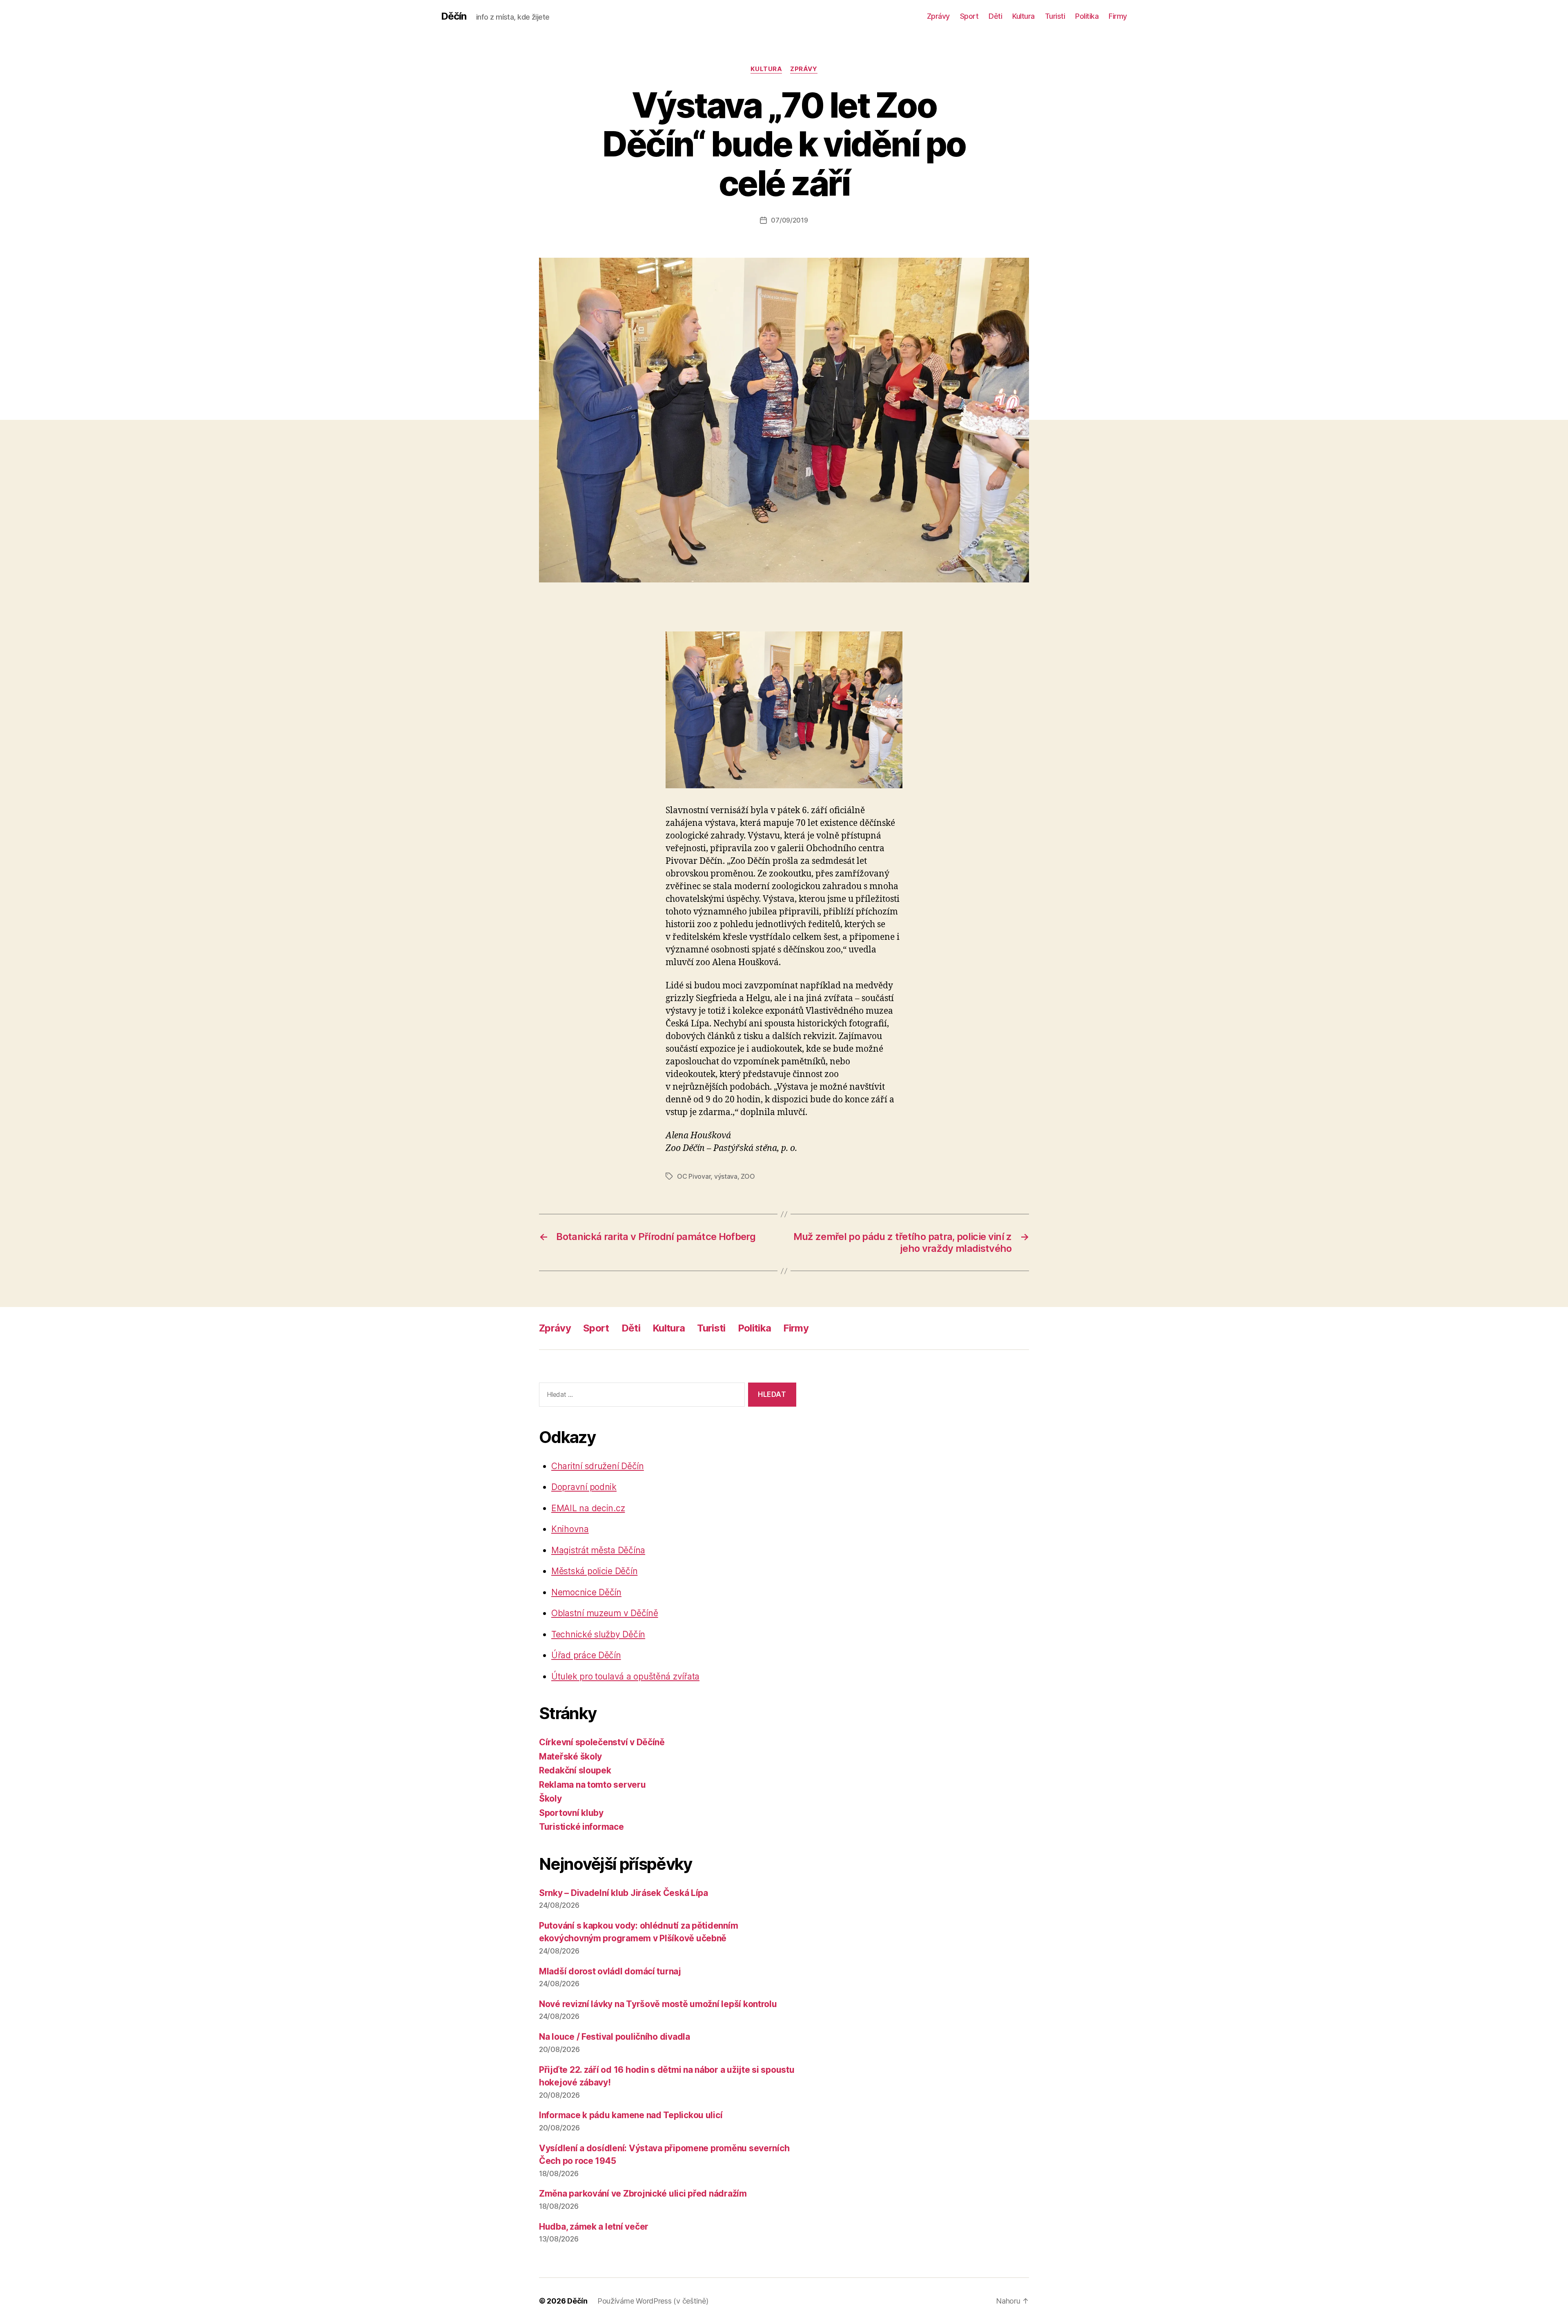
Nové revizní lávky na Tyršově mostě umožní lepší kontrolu (658, 2004)
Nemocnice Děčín (586, 1592)
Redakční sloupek (575, 1770)
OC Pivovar (694, 1176)
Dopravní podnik (584, 1487)
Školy (550, 1799)
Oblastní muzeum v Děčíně (605, 1613)
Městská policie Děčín (594, 1571)
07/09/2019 (789, 220)
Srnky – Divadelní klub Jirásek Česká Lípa (624, 1893)
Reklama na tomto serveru (592, 1785)
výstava (726, 1176)
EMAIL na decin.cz (588, 1508)
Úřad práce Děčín (586, 1655)
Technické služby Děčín (598, 1634)
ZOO (748, 1176)
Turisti (1055, 16)
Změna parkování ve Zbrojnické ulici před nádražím (643, 2194)
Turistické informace (581, 1827)
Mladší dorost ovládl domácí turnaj (610, 1971)
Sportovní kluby (571, 1813)
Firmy (1118, 16)
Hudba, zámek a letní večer (594, 2227)
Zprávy (938, 16)
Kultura (1023, 16)
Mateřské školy (570, 1756)
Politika (1087, 16)
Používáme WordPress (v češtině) (653, 2301)
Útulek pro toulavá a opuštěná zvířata (625, 1676)
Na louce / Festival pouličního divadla (615, 2037)
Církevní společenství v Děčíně (602, 1742)
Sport (969, 16)
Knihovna (570, 1529)
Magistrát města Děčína (598, 1550)
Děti (995, 16)
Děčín (454, 16)
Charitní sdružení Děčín (598, 1466)
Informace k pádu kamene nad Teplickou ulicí (631, 2115)
